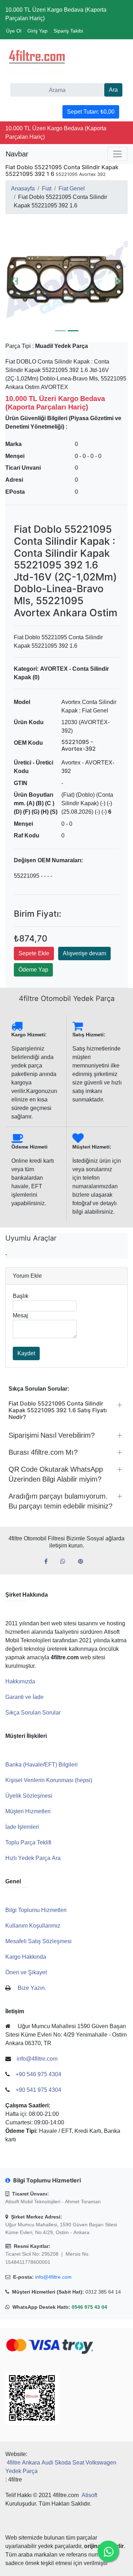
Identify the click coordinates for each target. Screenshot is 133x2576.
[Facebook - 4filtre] (49, 1562)
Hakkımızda (20, 1681)
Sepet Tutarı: (91, 112)
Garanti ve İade (24, 1697)
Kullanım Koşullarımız (33, 1926)
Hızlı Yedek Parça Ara (33, 1858)
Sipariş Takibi (68, 31)
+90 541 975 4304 (38, 2090)
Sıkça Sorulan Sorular (33, 1713)
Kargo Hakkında (26, 1957)
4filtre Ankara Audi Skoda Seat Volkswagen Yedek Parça (61, 2467)
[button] (15, 281)
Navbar (17, 154)
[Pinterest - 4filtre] (83, 1562)
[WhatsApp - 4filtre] (66, 1562)
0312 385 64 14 (103, 2292)
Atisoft (89, 2495)
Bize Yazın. (32, 1988)
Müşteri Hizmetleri (28, 1811)
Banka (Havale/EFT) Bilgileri (41, 1765)
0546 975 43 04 (89, 2307)
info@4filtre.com (53, 2277)
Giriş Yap (37, 31)
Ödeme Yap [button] (33, 970)
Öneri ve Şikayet (26, 1972)
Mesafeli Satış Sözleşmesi (38, 1941)
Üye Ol (14, 31)
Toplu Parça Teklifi (28, 1842)
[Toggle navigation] (117, 154)
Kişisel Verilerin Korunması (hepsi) (49, 1780)
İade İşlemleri (22, 1827)
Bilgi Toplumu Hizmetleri (36, 1910)
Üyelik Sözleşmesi (29, 1796)
